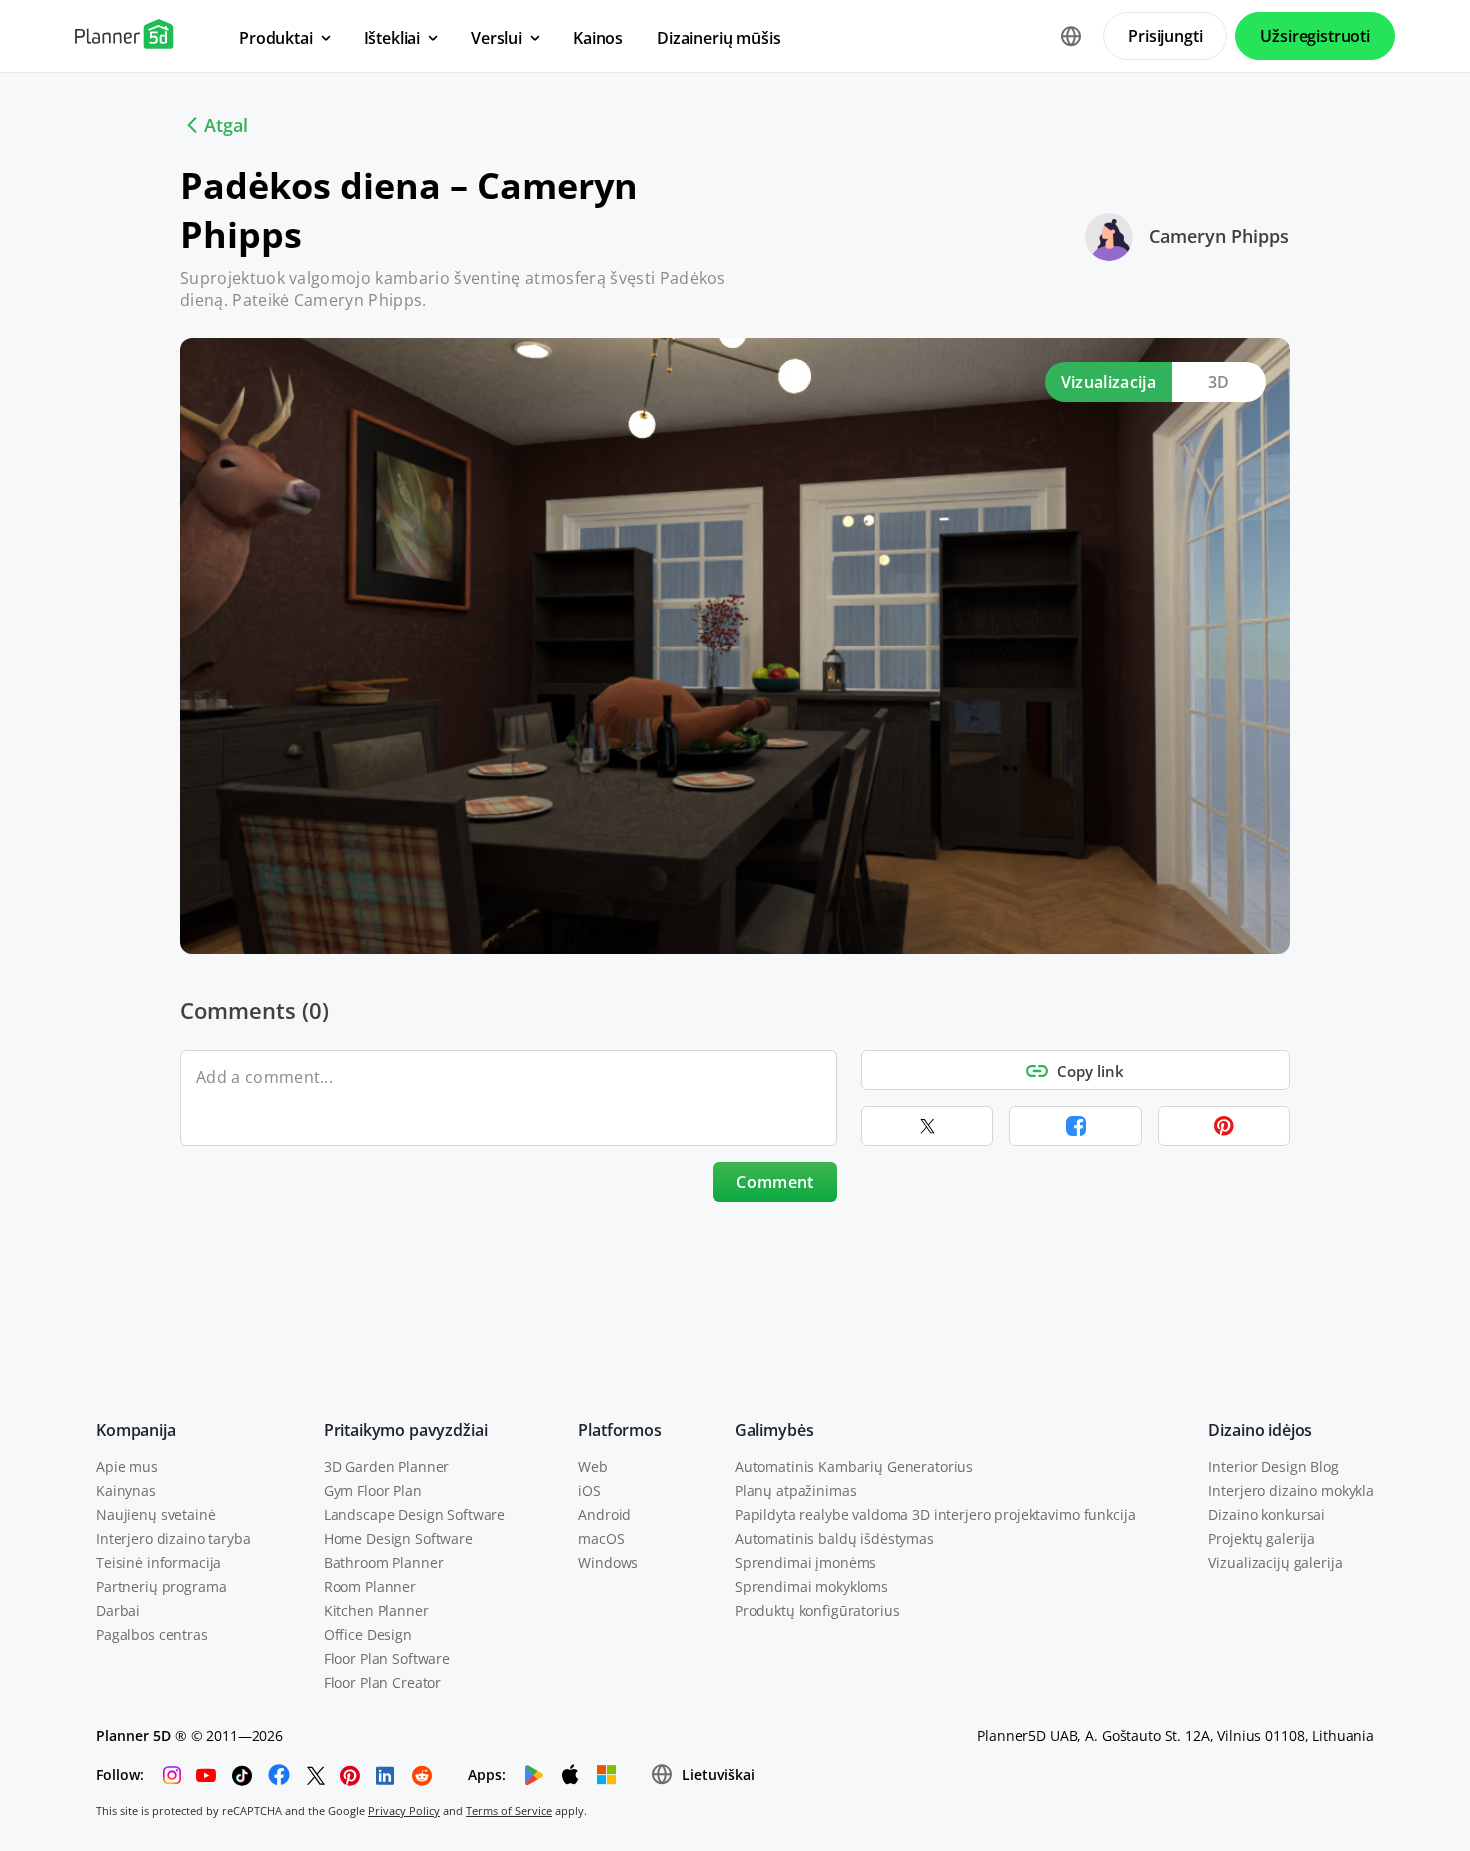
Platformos (619, 1430)
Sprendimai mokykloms (811, 1586)
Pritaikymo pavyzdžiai (406, 1430)
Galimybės (774, 1430)
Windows (608, 1562)
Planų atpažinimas (796, 1490)
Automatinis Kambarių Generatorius (854, 1466)
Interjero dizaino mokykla (1291, 1490)
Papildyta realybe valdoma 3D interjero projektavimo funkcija (935, 1514)
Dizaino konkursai (1266, 1514)
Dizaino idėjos (1260, 1430)
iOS (589, 1490)
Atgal (226, 125)
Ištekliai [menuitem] (392, 38)
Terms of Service (509, 1810)
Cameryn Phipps (1219, 236)
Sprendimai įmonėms (805, 1562)
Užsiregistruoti (1315, 36)
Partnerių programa (161, 1586)
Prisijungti (1165, 36)
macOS (601, 1538)
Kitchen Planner (376, 1610)
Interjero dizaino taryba (173, 1538)
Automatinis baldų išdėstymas (834, 1538)
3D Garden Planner (387, 1466)
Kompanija (136, 1430)
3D (1219, 382)
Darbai (118, 1610)
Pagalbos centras (152, 1634)
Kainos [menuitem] (598, 38)
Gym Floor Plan (373, 1490)
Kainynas (126, 1490)
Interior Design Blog (1273, 1466)
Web (593, 1466)
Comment (774, 1182)
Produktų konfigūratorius (817, 1610)
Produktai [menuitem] (276, 38)
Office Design (368, 1634)
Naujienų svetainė (156, 1514)
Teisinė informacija (158, 1562)
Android (604, 1514)
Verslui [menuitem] (496, 38)
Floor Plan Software (387, 1658)
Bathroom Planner (384, 1562)
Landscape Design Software (415, 1514)
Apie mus (127, 1466)
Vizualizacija (1108, 382)
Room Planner (370, 1586)
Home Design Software (398, 1538)
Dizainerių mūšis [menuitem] (718, 38)
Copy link (1090, 1071)
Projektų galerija (1261, 1538)
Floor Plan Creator (382, 1682)
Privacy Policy (404, 1810)
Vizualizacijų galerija (1275, 1562)
